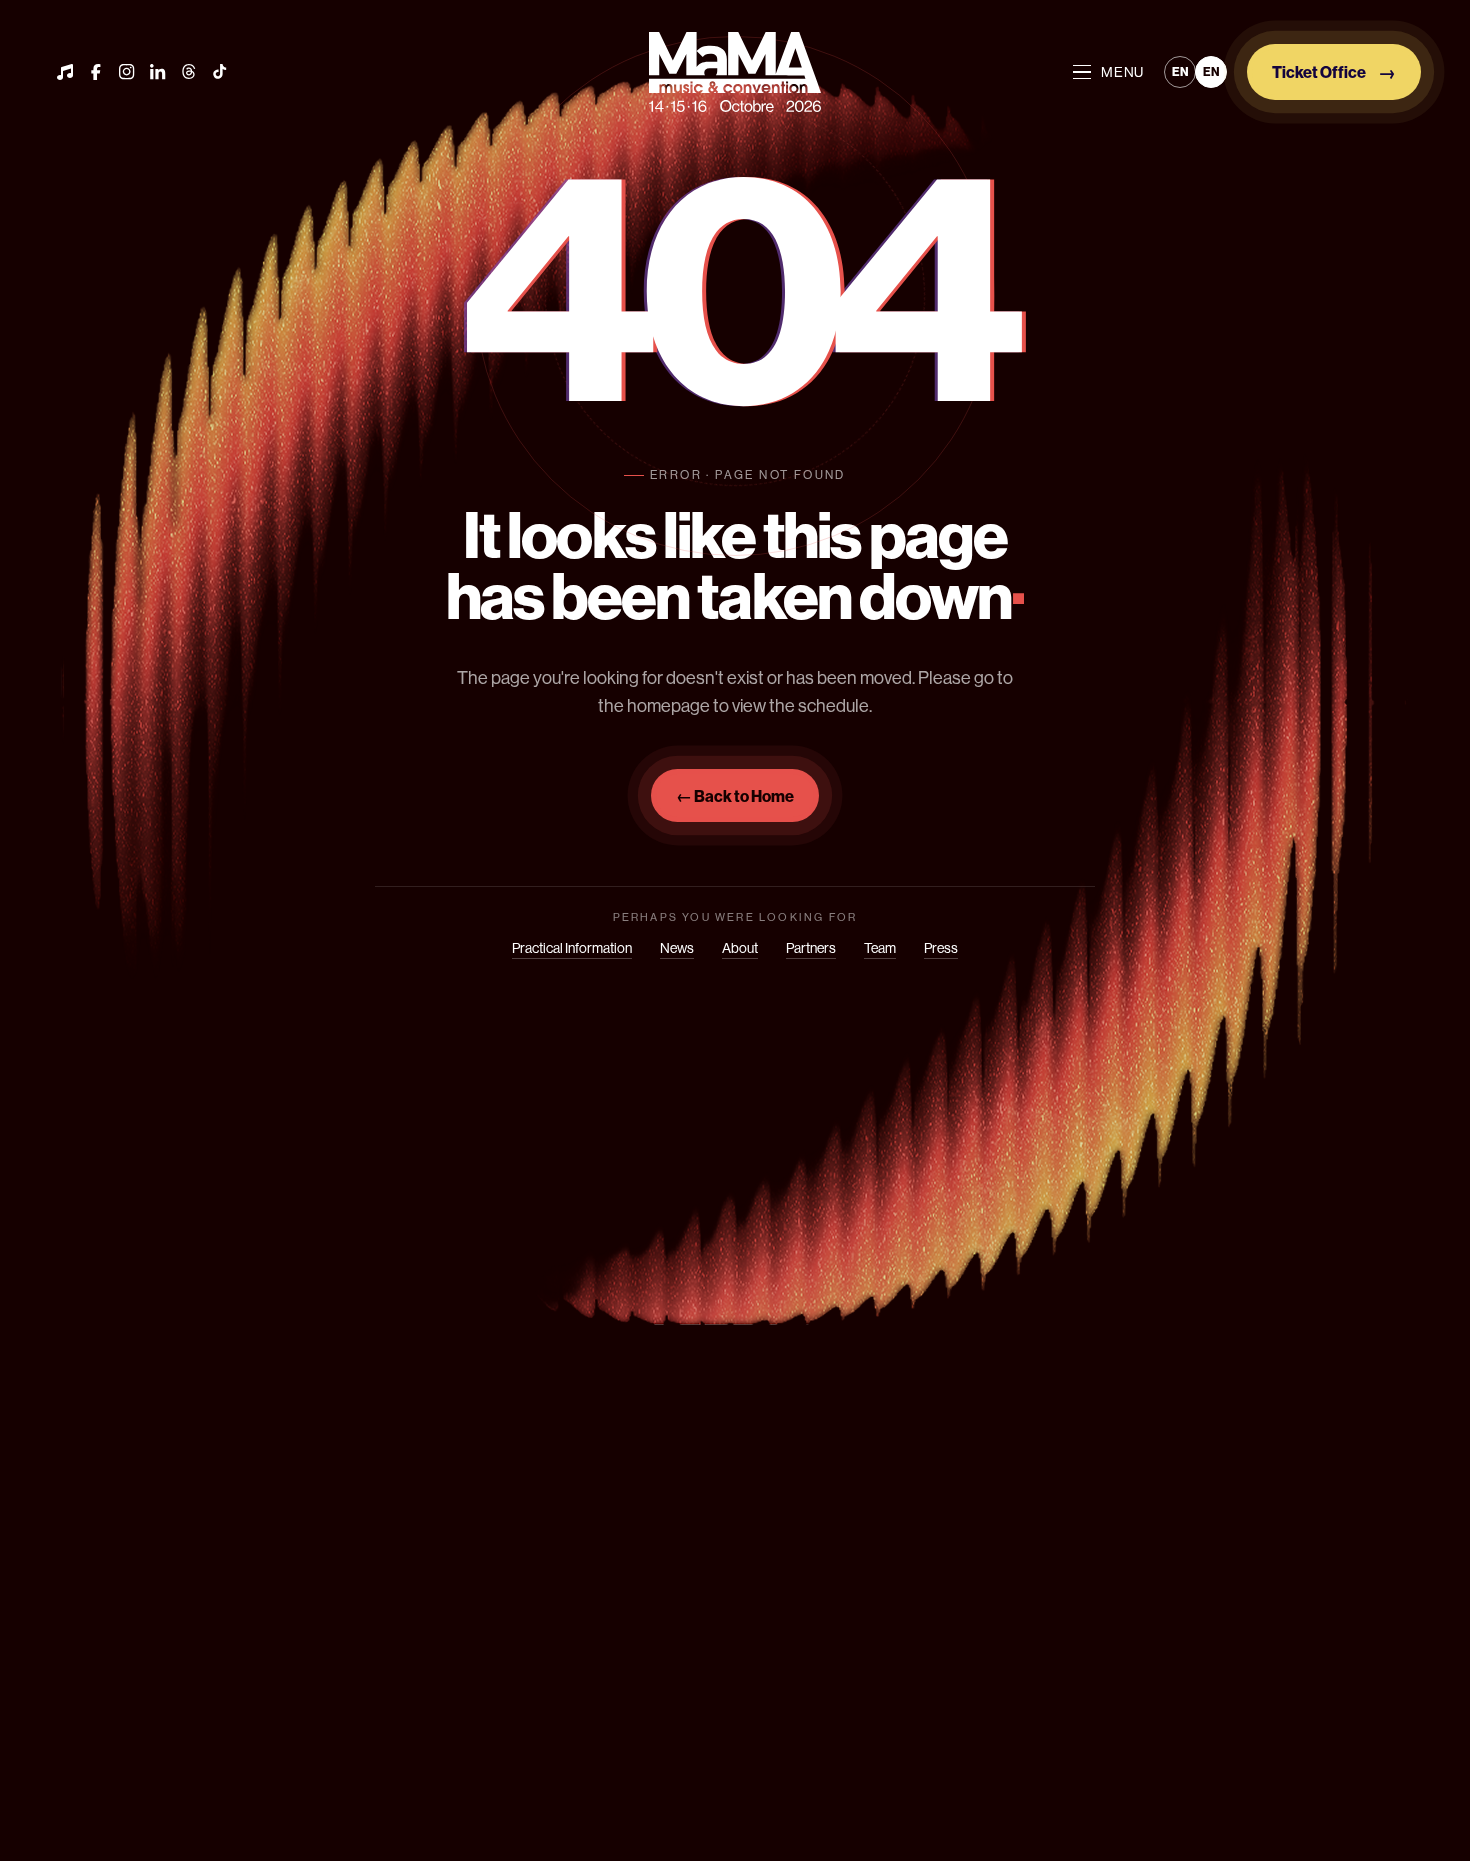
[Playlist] (65, 72)
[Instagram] (127, 72)
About (740, 948)
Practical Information (572, 948)
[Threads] (189, 72)
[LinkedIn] (158, 72)
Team (880, 948)
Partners (811, 948)
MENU (1122, 72)
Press (941, 948)
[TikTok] (220, 72)
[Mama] (735, 72)
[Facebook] (96, 72)
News (677, 948)
